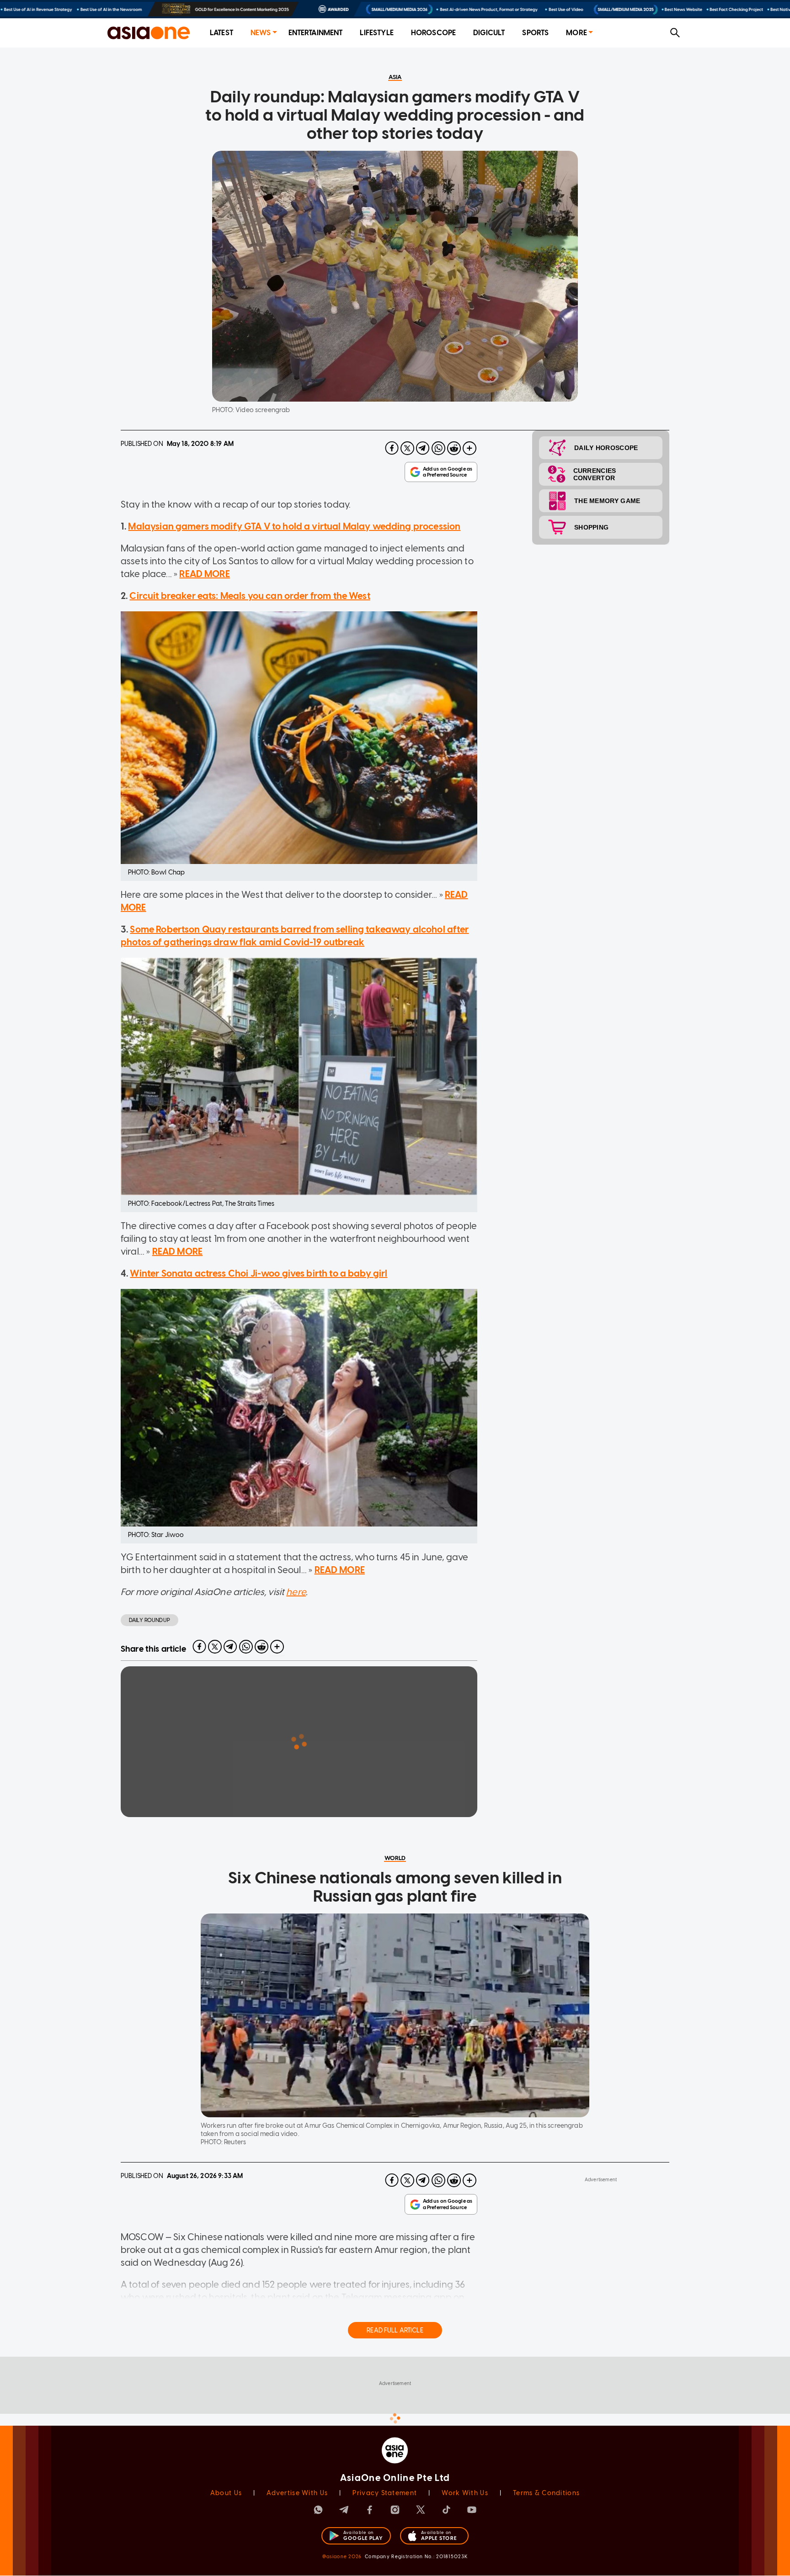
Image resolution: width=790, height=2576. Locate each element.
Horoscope (433, 33)
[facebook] (392, 448)
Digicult (489, 33)
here (296, 1592)
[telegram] (423, 448)
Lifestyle (376, 33)
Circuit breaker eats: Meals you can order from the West (250, 596)
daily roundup (149, 1620)
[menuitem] (222, 33)
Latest (222, 33)
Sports (535, 33)
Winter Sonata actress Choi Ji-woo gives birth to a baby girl (259, 1273)
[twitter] (407, 448)
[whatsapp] (438, 448)
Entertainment (316, 33)
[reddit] (454, 448)
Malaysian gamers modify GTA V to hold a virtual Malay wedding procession (294, 526)
